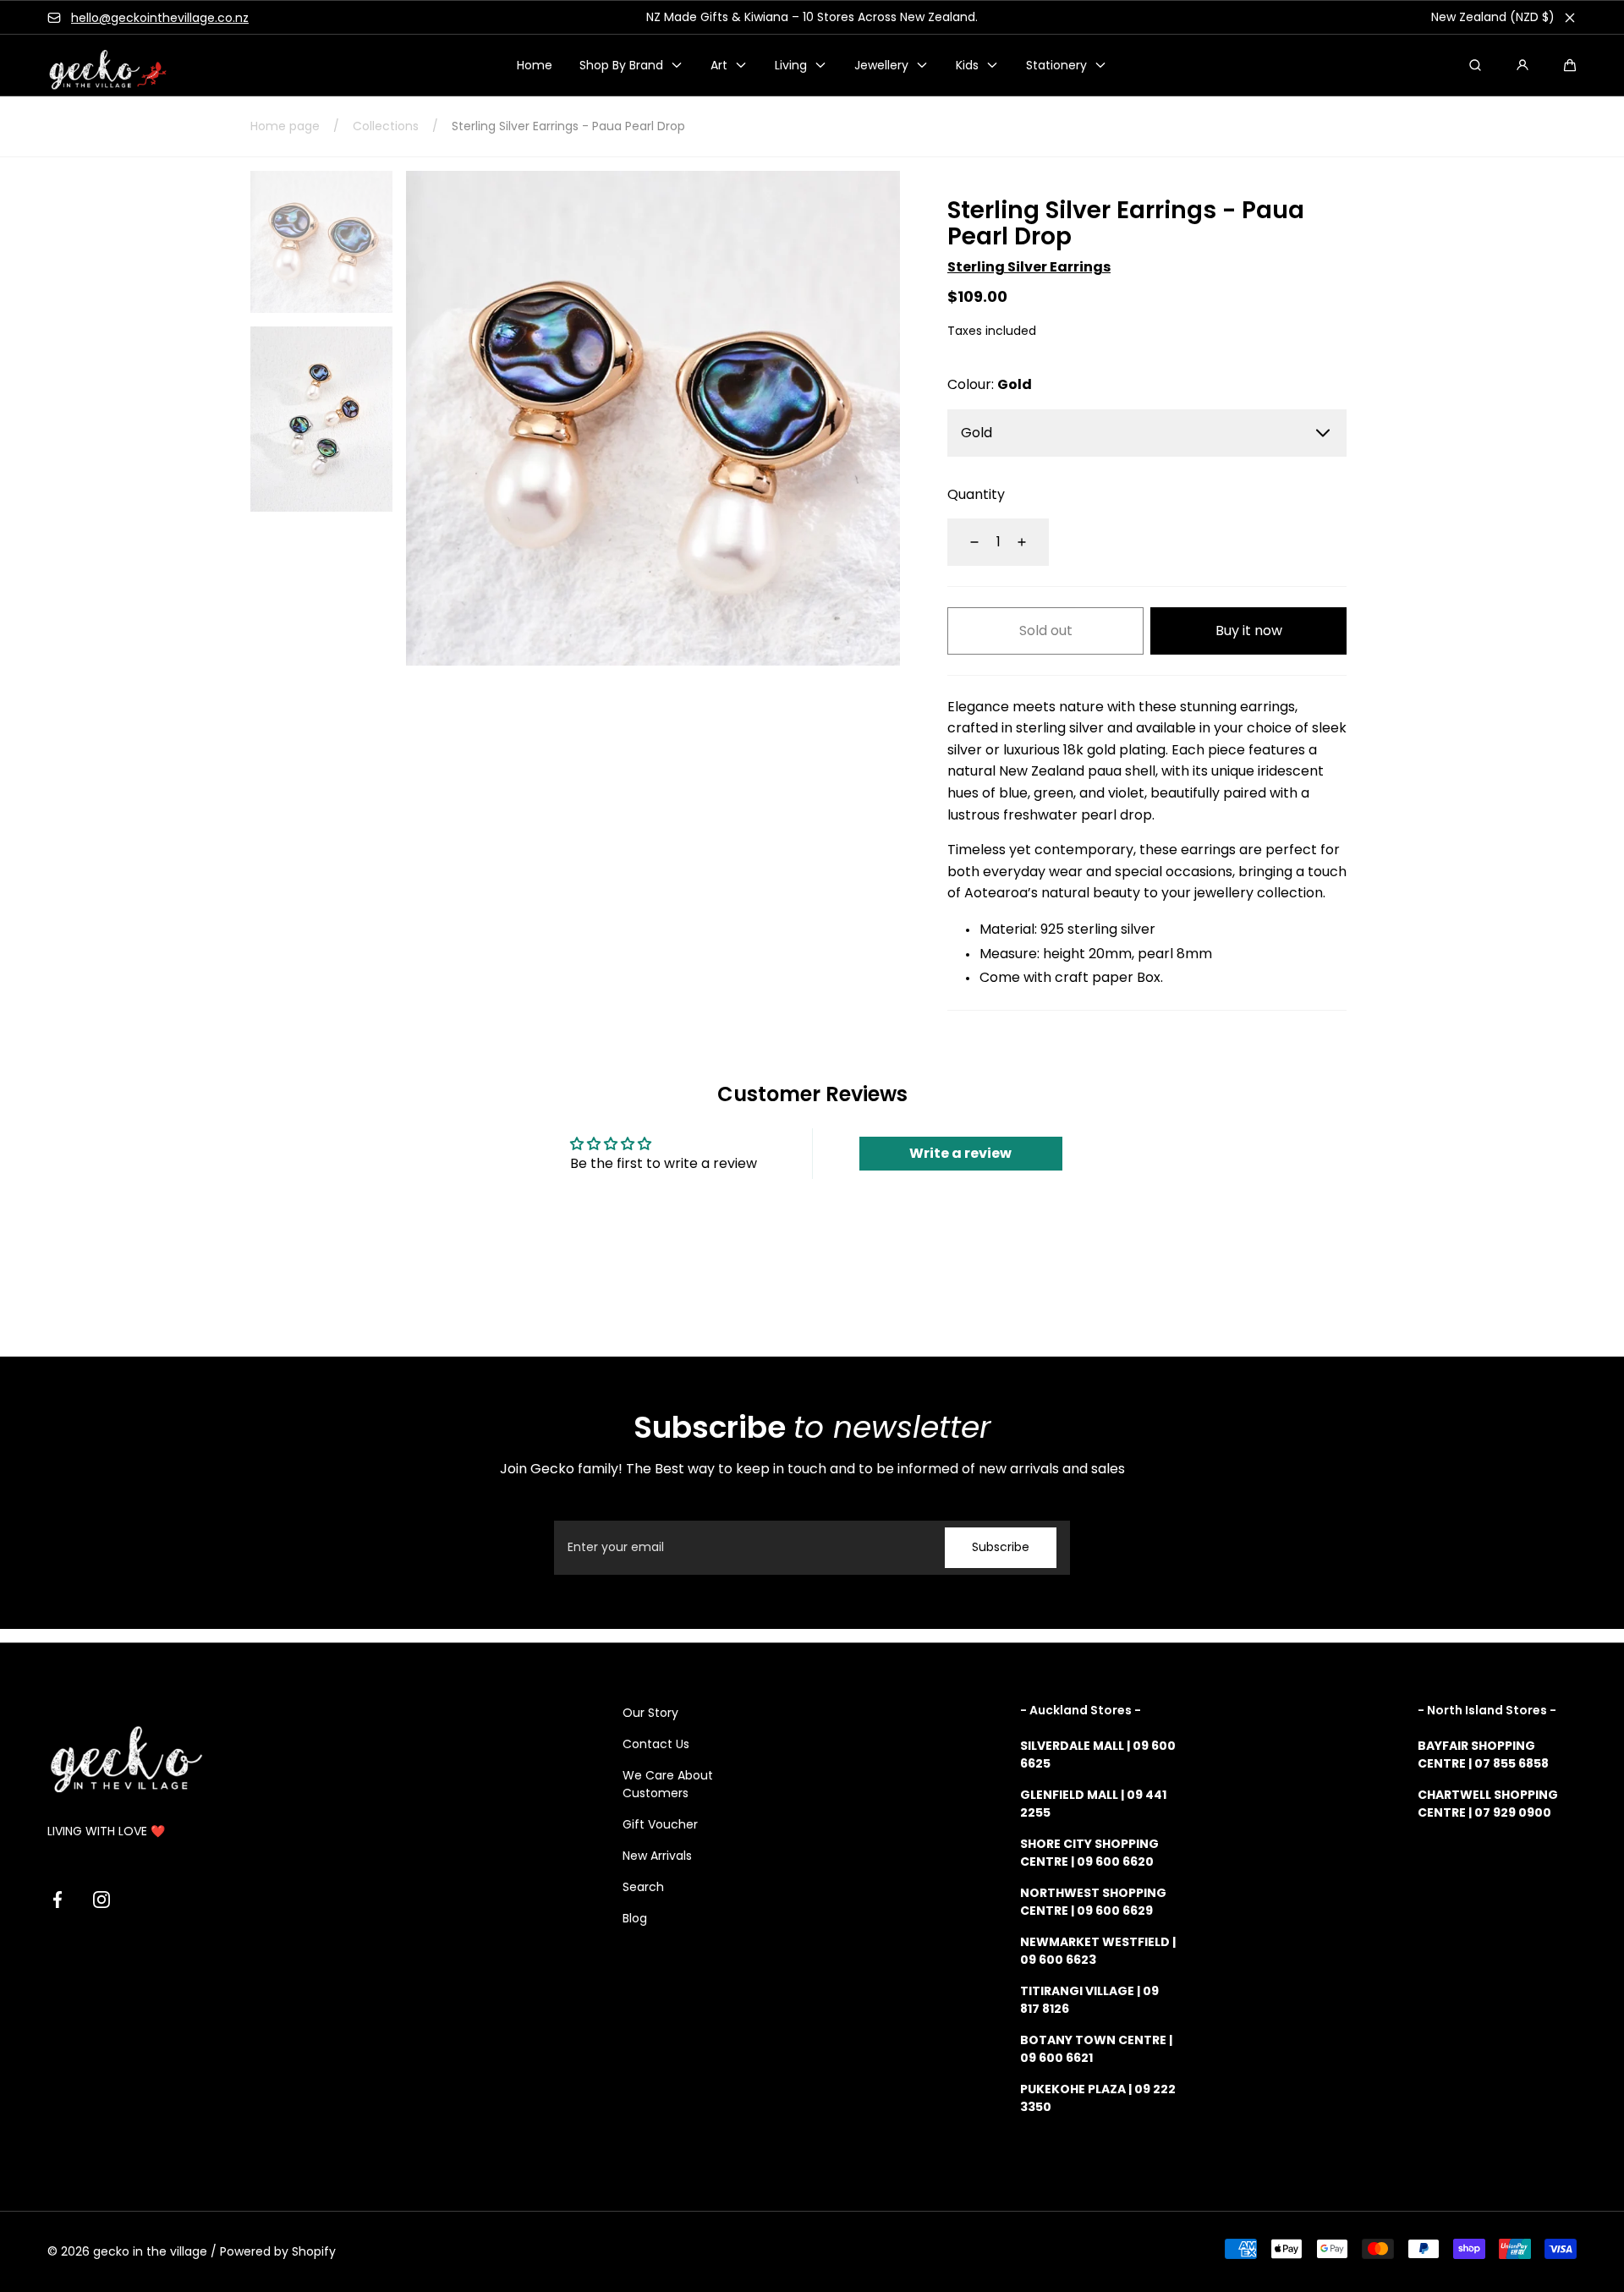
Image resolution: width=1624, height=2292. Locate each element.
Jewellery (881, 65)
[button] (1570, 65)
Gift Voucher (660, 1824)
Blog (635, 1918)
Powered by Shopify (278, 2251)
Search (643, 1887)
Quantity (976, 494)
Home (535, 65)
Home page (285, 126)
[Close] (1570, 18)
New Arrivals (657, 1856)
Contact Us (656, 1744)
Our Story (650, 1713)
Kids (967, 65)
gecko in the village (150, 2251)
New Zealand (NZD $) (1493, 17)
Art (719, 65)
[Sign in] (1522, 65)
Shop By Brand (621, 65)
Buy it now (1249, 631)
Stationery (1056, 65)
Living (791, 65)
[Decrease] (964, 542)
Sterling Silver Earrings (1029, 267)
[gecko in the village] (98, 66)
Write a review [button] (960, 1153)
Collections (386, 126)
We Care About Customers (668, 1784)
